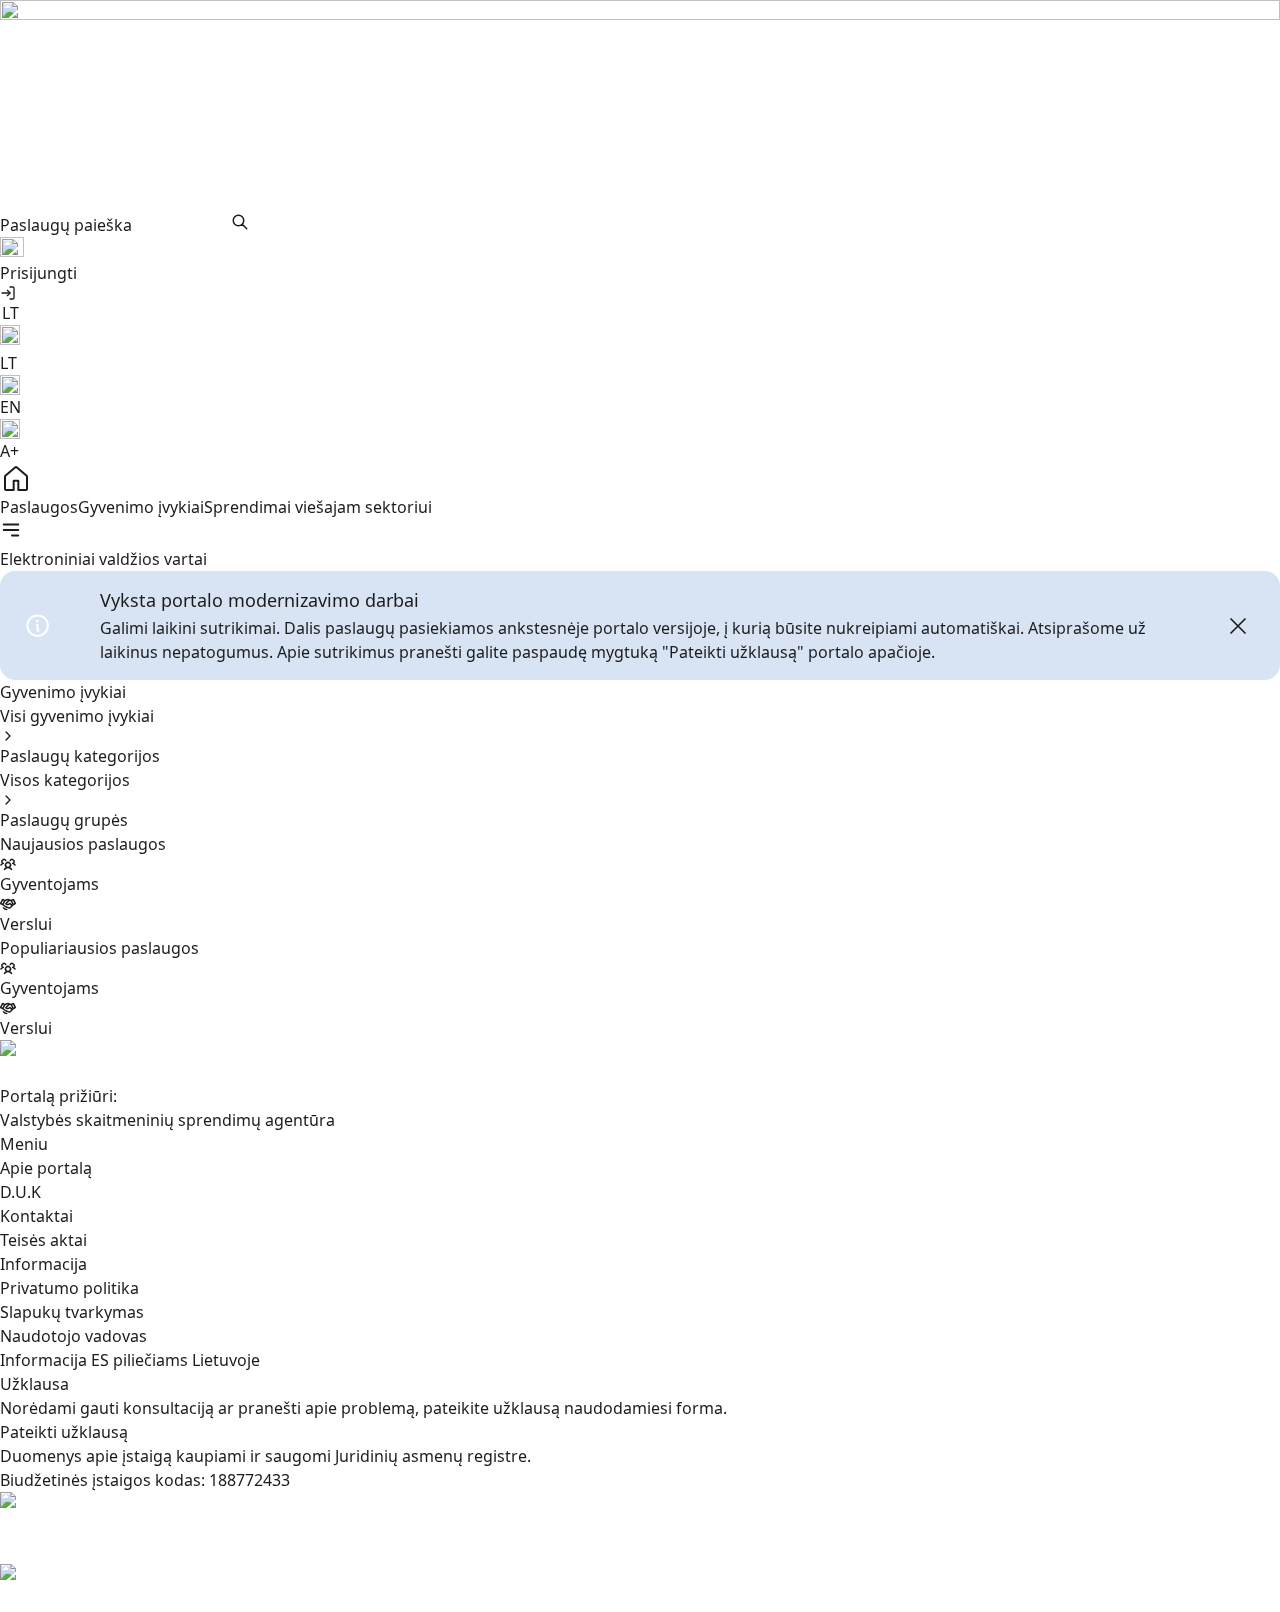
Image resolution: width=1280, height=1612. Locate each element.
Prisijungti (38, 273)
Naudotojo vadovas (73, 1336)
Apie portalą (46, 1168)
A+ (9, 451)
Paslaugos (39, 507)
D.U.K (20, 1192)
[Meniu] (11, 530)
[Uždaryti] (1238, 626)
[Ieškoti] (240, 222)
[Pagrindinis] (640, 479)
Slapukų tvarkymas (72, 1312)
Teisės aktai (43, 1240)
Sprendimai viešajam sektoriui (318, 507)
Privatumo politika (69, 1288)
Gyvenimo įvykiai (141, 507)
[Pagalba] (640, 249)
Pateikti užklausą (64, 1432)
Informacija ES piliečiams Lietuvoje (130, 1360)
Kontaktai (36, 1216)
